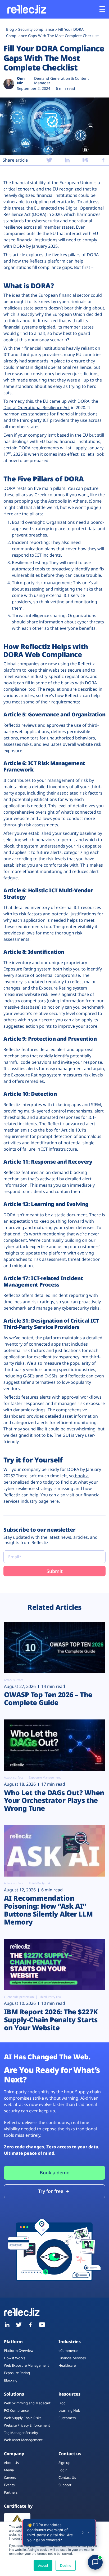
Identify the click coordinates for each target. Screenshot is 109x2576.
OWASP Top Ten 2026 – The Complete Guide (48, 1699)
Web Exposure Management (26, 2365)
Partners (11, 2492)
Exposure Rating (17, 2373)
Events (9, 2485)
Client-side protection (19, 1997)
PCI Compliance (16, 2410)
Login (63, 2470)
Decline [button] (66, 2565)
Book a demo (55, 2172)
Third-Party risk (40, 1883)
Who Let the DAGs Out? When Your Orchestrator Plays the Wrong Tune (54, 1801)
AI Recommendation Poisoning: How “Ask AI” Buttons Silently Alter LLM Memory (48, 1910)
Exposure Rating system (28, 969)
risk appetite (89, 846)
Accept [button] (43, 2565)
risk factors (30, 914)
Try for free (51, 2191)
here (54, 1501)
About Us (11, 2463)
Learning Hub (69, 2410)
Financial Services (72, 2358)
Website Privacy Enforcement (27, 2425)
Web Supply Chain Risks (23, 2418)
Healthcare (67, 2365)
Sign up (64, 2463)
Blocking (11, 2380)
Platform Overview (19, 2351)
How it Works (15, 2358)
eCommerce (68, 2351)
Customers (67, 2418)
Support (65, 2485)
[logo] (26, 9)
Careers (10, 2477)
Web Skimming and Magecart (27, 2403)
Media (9, 2470)
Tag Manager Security (21, 2433)
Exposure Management (45, 1778)
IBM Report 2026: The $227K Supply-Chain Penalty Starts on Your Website (51, 2020)
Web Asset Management (23, 2440)
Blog (62, 2403)
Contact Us (67, 2477)
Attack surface (14, 1680)
